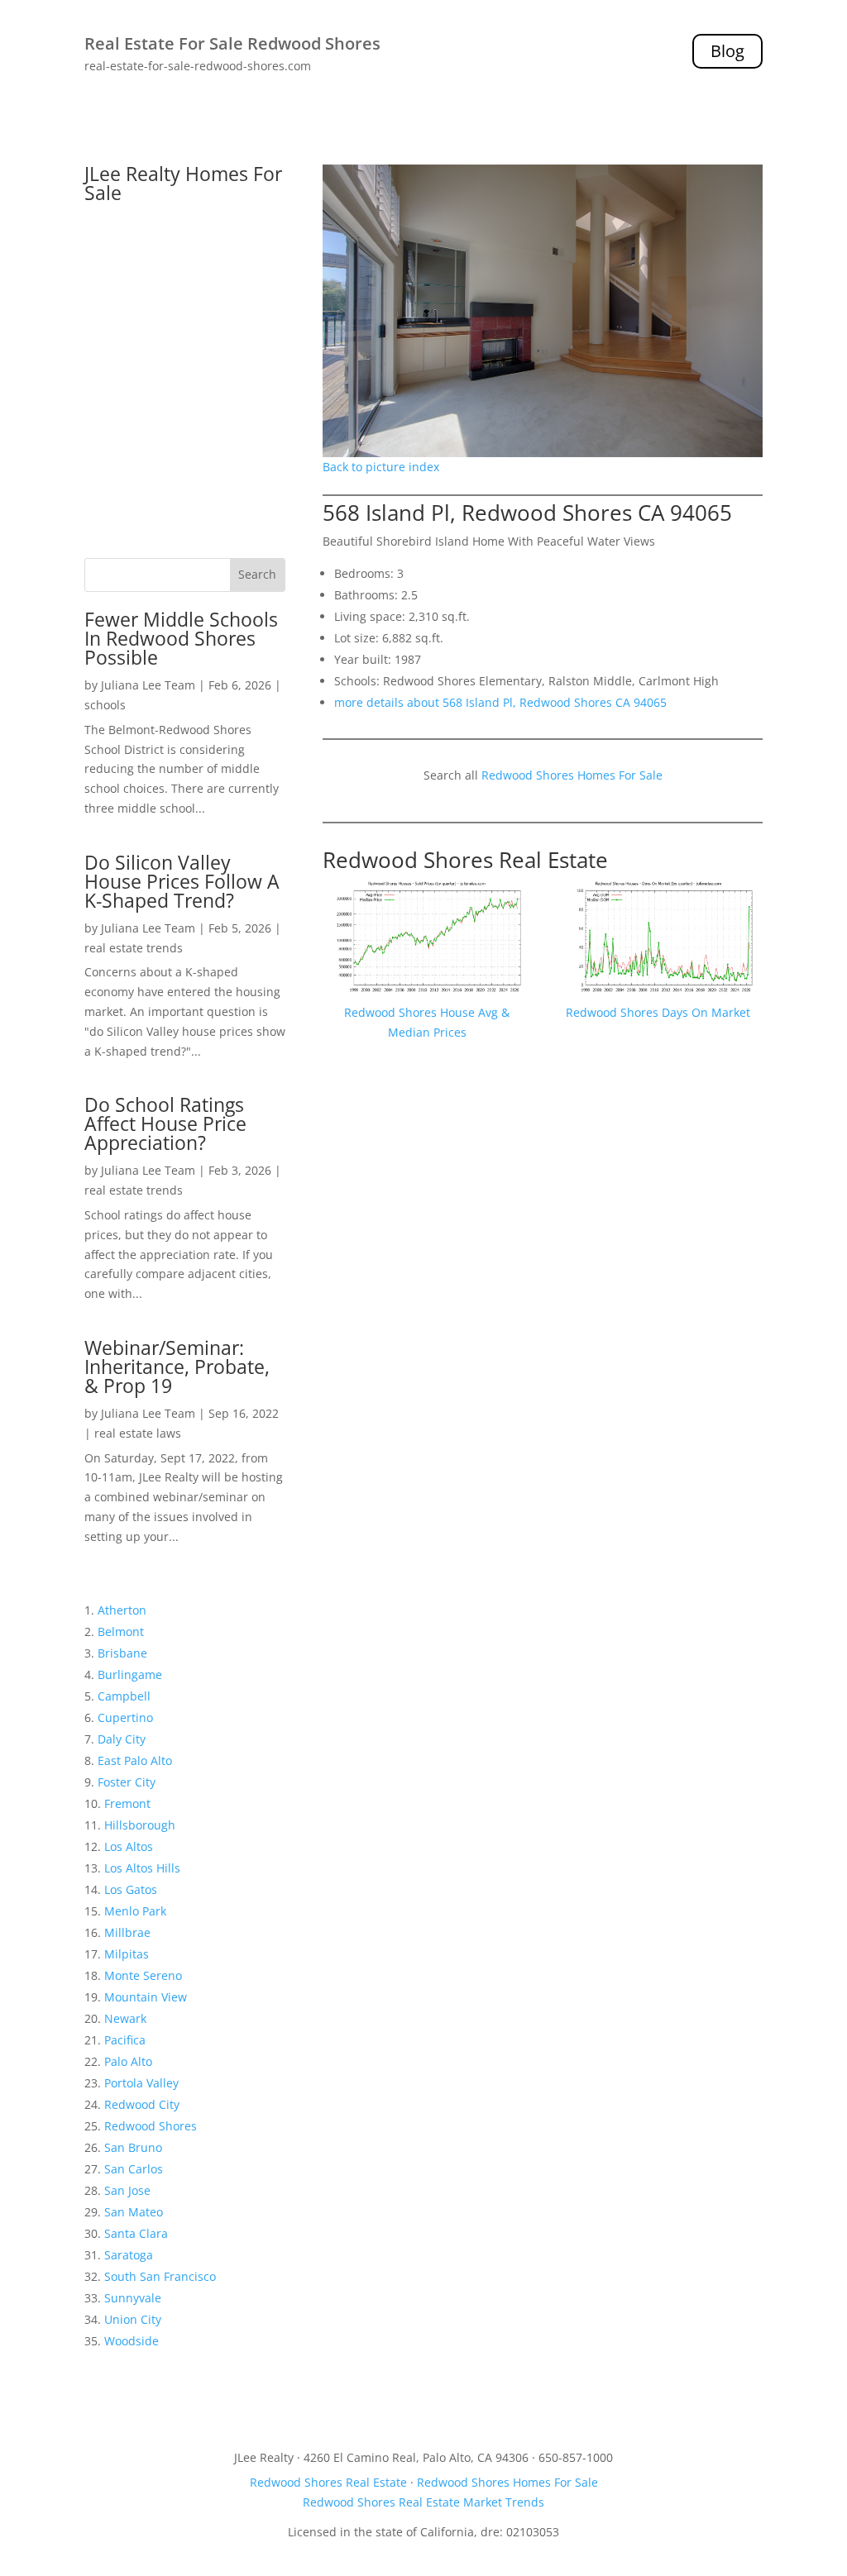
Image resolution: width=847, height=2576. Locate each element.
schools (105, 705)
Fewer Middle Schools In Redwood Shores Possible (181, 638)
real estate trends (134, 948)
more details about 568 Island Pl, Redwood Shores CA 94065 (500, 702)
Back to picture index (381, 467)
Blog (727, 51)
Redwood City (142, 2104)
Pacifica (125, 2040)
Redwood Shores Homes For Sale (572, 775)
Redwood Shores (151, 2126)
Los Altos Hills (142, 1868)
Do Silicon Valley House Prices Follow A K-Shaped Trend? (182, 881)
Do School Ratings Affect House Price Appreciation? (165, 1123)
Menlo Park (135, 1911)
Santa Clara (136, 2233)
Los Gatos (131, 1889)
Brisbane (122, 1653)
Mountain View (146, 1997)
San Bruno (133, 2147)
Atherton (122, 1610)
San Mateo (134, 2212)
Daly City (122, 1739)
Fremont (127, 1803)
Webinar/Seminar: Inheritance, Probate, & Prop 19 (177, 1367)
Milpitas (127, 1954)
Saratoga (129, 2255)
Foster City (127, 1782)
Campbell (124, 1696)
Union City (133, 2319)
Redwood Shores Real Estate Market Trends (423, 2502)
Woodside (132, 2341)
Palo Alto (128, 2061)
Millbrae (127, 1932)
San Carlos (134, 2169)
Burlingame (130, 1674)
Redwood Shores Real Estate (465, 860)
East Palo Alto (135, 1760)
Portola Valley (141, 2083)
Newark (125, 2018)
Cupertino (125, 1717)
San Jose (127, 2190)
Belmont (121, 1631)
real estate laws (138, 1433)
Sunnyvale (133, 2298)
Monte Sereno (143, 1975)
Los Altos (129, 1846)
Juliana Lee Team (148, 685)
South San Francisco (160, 2276)
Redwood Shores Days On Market (658, 1012)
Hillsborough (140, 1825)
